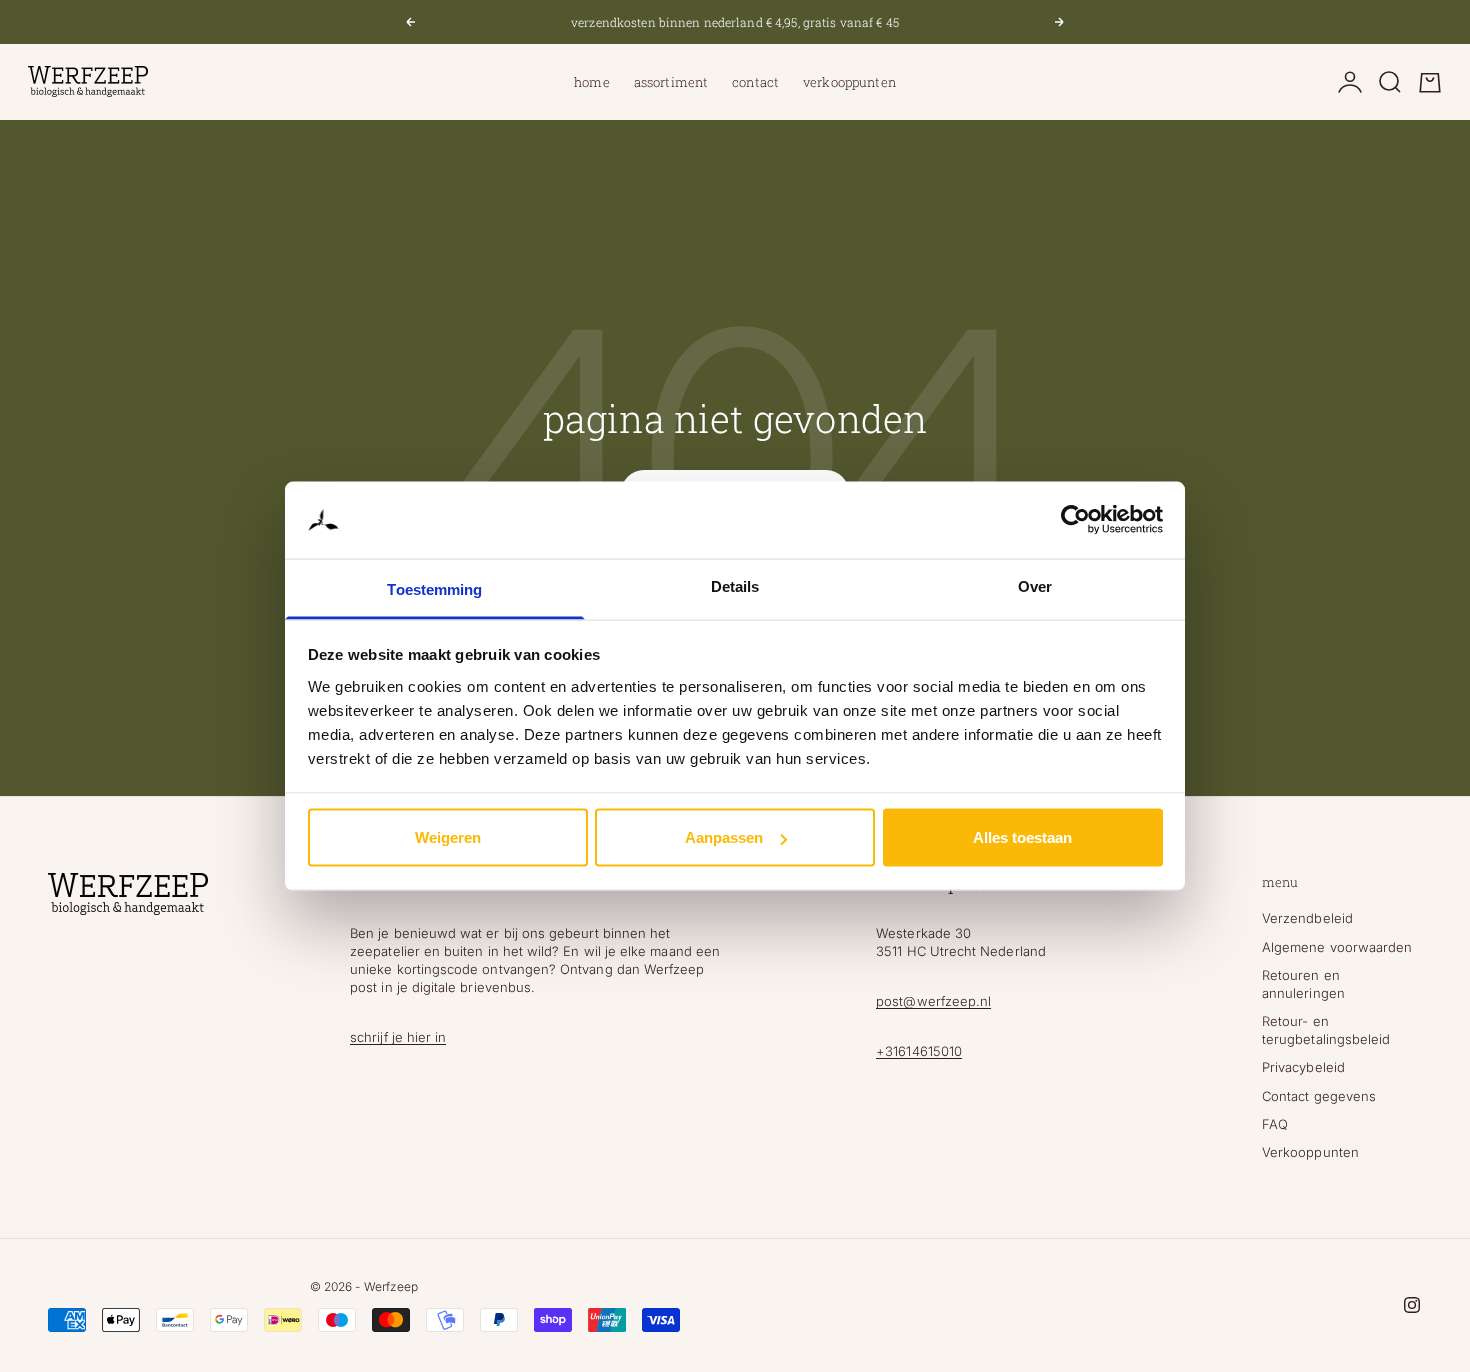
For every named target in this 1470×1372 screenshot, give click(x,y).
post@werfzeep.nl (933, 1001)
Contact (755, 82)
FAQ (1275, 1124)
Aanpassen (724, 837)
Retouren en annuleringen (1303, 984)
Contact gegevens (1319, 1096)
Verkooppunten (849, 82)
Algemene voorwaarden (1337, 947)
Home (592, 82)
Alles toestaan (1022, 837)
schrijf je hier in (398, 1037)
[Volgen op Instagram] (1412, 1305)
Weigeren (448, 837)
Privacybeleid (1303, 1067)
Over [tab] (1035, 585)
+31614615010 (919, 1051)
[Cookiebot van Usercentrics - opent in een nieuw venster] (1075, 520)
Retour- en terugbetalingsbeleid (1326, 1030)
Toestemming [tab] (434, 588)
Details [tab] (735, 585)
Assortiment (671, 82)
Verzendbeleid (1307, 918)
